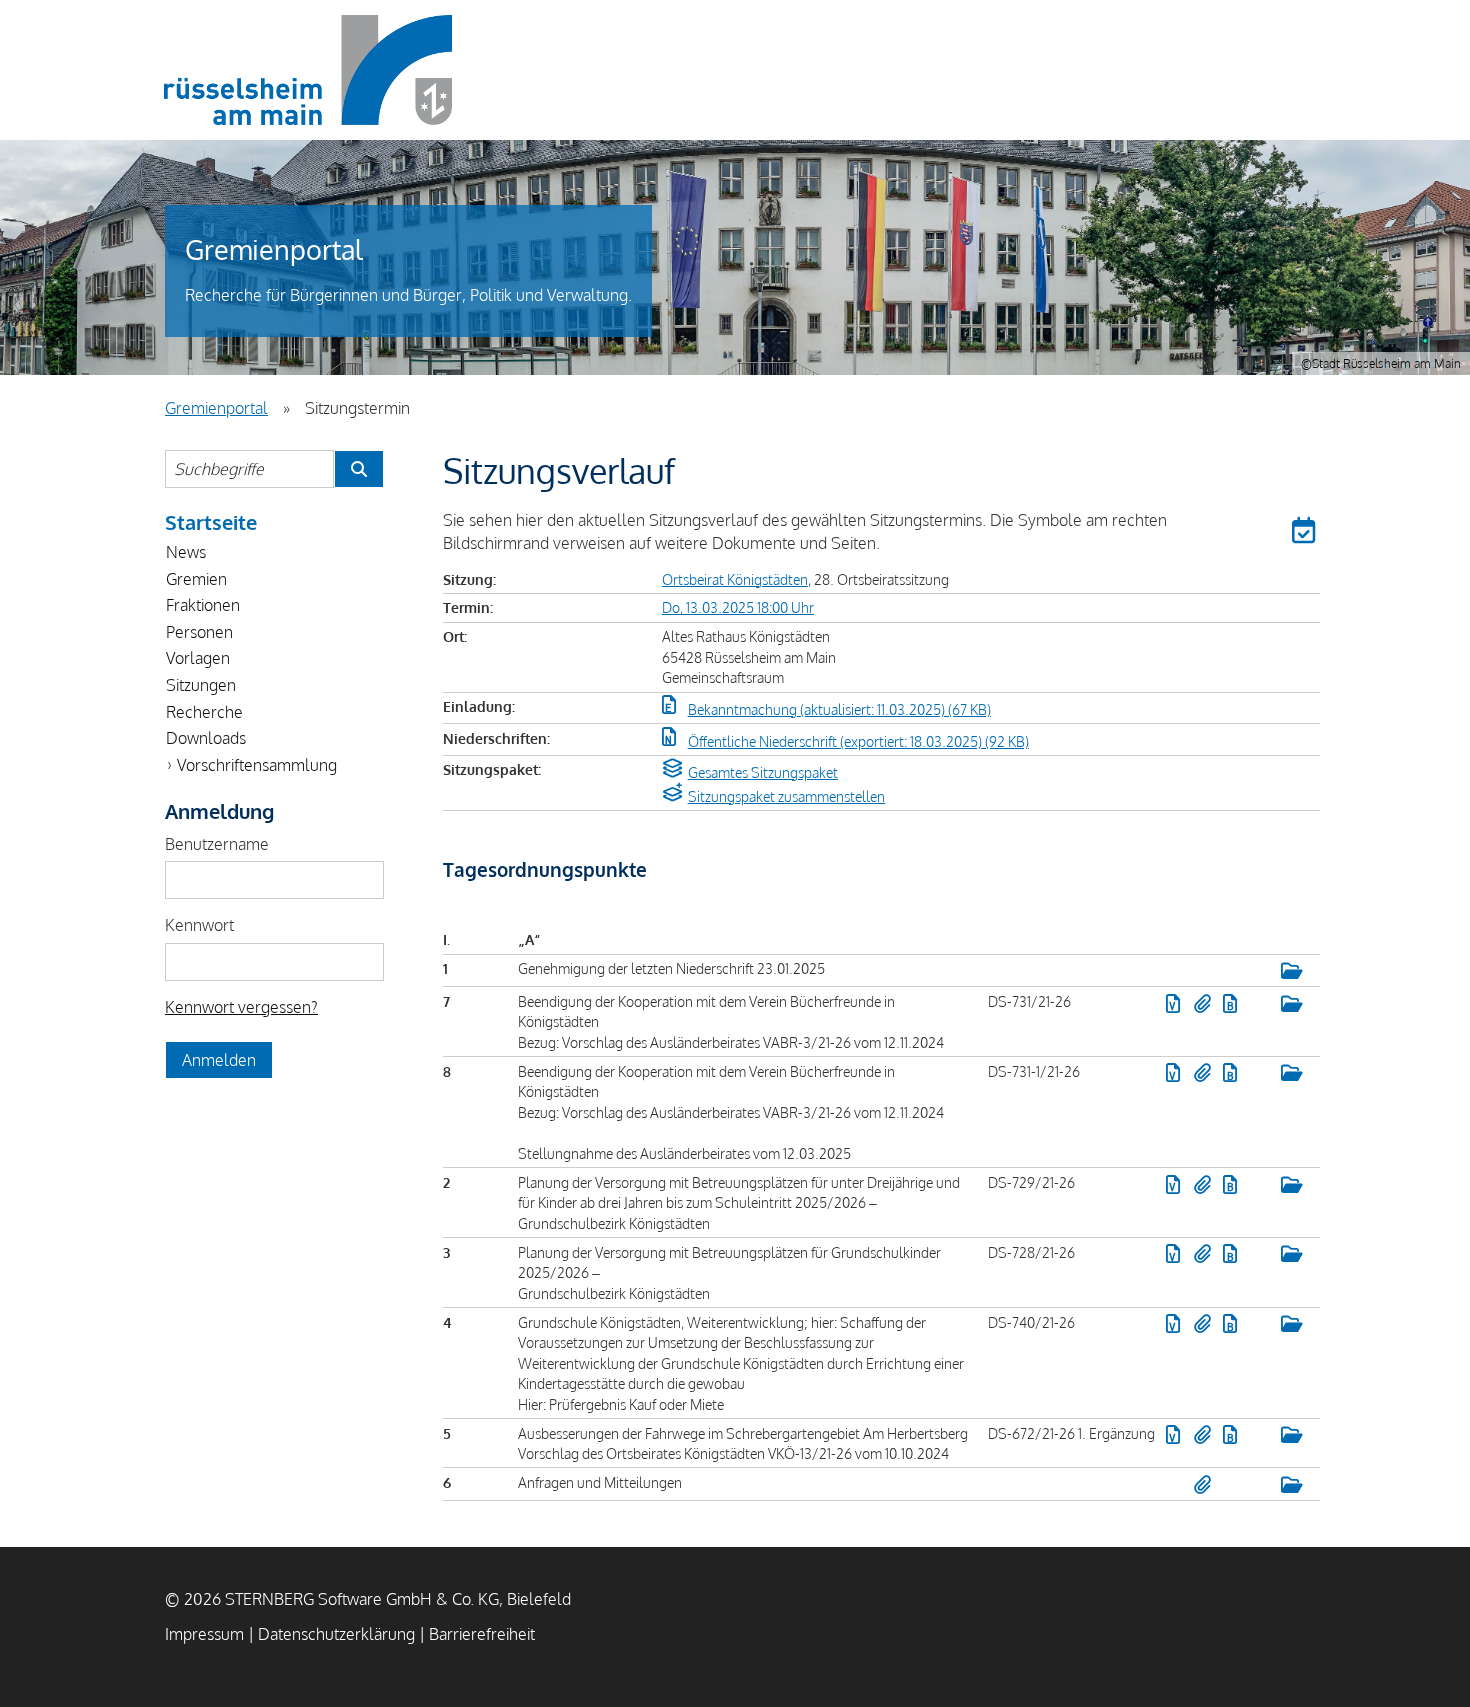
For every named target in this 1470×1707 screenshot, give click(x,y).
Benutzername (217, 844)
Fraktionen (203, 605)
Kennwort (199, 925)
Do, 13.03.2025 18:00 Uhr (738, 607)
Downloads (206, 738)
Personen (199, 632)
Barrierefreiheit (482, 1634)
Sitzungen (201, 685)
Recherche (204, 712)
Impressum (204, 1634)
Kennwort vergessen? (241, 1007)
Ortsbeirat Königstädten (735, 579)
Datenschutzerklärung (336, 1634)
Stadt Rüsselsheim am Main (308, 70)
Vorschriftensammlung (257, 765)
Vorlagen (198, 658)
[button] (1306, 534)
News (186, 552)
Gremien (196, 579)
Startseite (211, 522)
